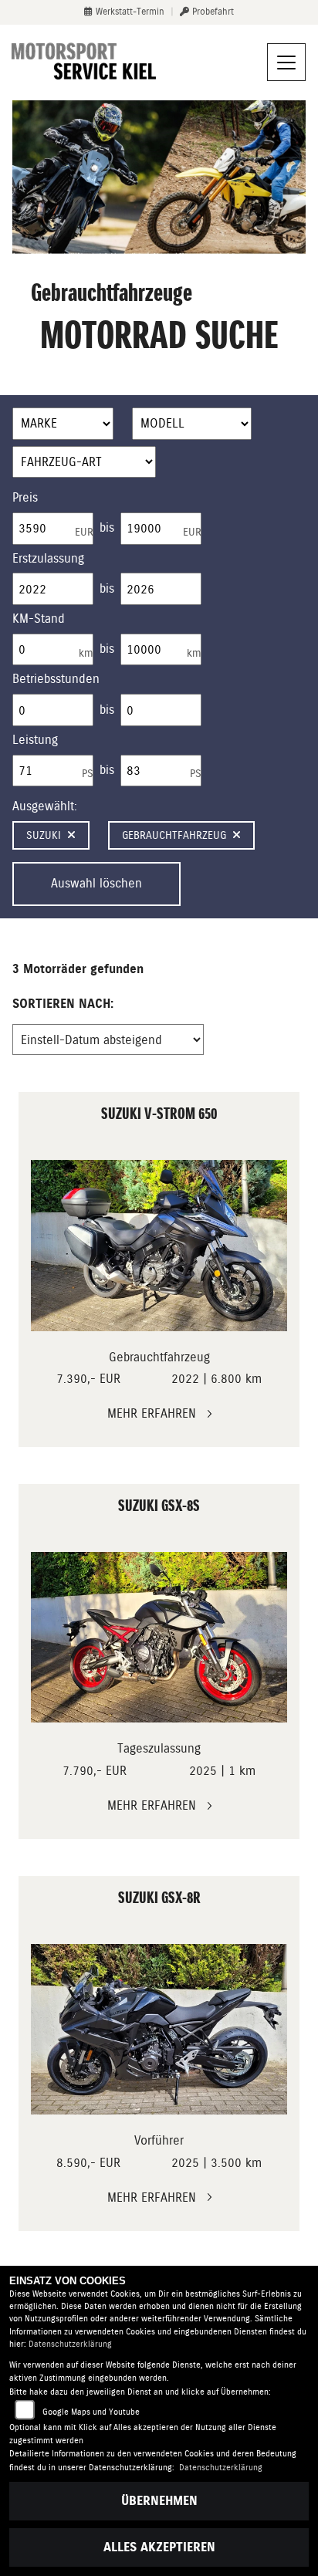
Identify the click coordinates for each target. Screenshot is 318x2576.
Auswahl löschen (96, 883)
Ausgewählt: (45, 806)
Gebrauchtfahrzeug (174, 835)
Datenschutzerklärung (70, 2344)
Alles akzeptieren (159, 2547)
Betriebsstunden (56, 679)
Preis (25, 497)
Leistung (35, 740)
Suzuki (44, 835)
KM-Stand (39, 619)
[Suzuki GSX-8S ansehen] (159, 1637)
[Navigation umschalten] (286, 63)
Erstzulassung (48, 558)
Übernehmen (159, 2501)
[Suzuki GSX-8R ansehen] (159, 2029)
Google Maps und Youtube (91, 2412)
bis (107, 527)
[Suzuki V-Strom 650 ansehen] (159, 1245)
